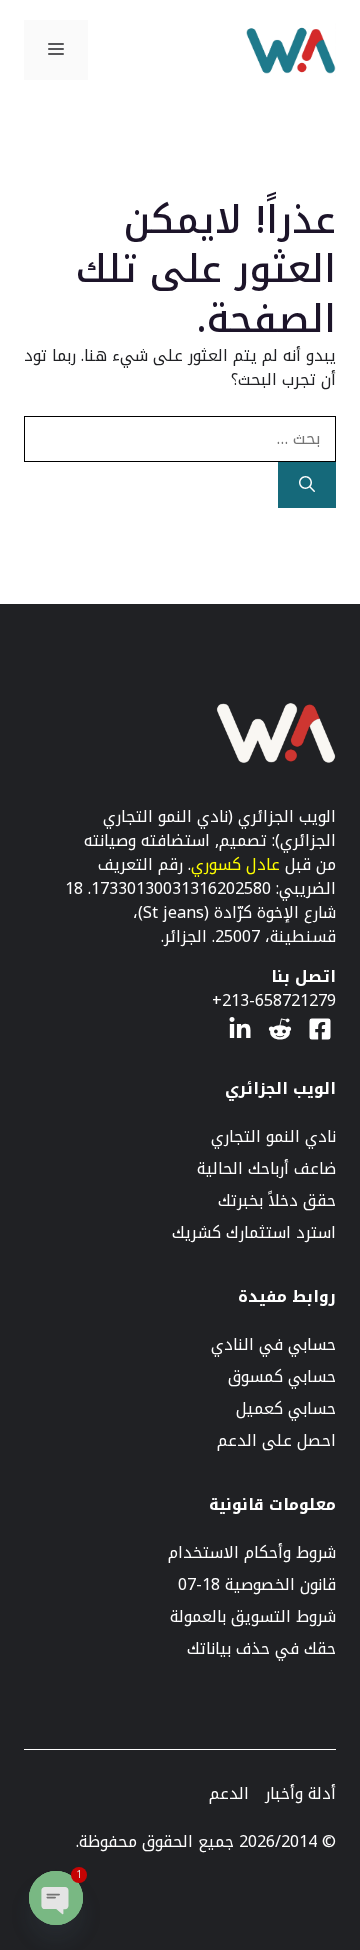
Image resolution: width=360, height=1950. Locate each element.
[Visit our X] (280, 1029)
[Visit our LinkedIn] (240, 1029)
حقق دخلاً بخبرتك (277, 1201)
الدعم (229, 1794)
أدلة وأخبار (300, 1794)
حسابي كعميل (286, 1409)
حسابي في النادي (273, 1345)
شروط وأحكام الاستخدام (252, 1553)
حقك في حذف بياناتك (261, 1649)
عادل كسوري (235, 864)
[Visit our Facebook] (320, 1029)
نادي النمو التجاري (273, 1137)
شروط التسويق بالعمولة (253, 1617)
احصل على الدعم (276, 1441)
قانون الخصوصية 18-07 (257, 1585)
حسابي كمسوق (282, 1377)
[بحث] (307, 485)
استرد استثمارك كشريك (254, 1233)
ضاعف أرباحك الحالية (266, 1169)
